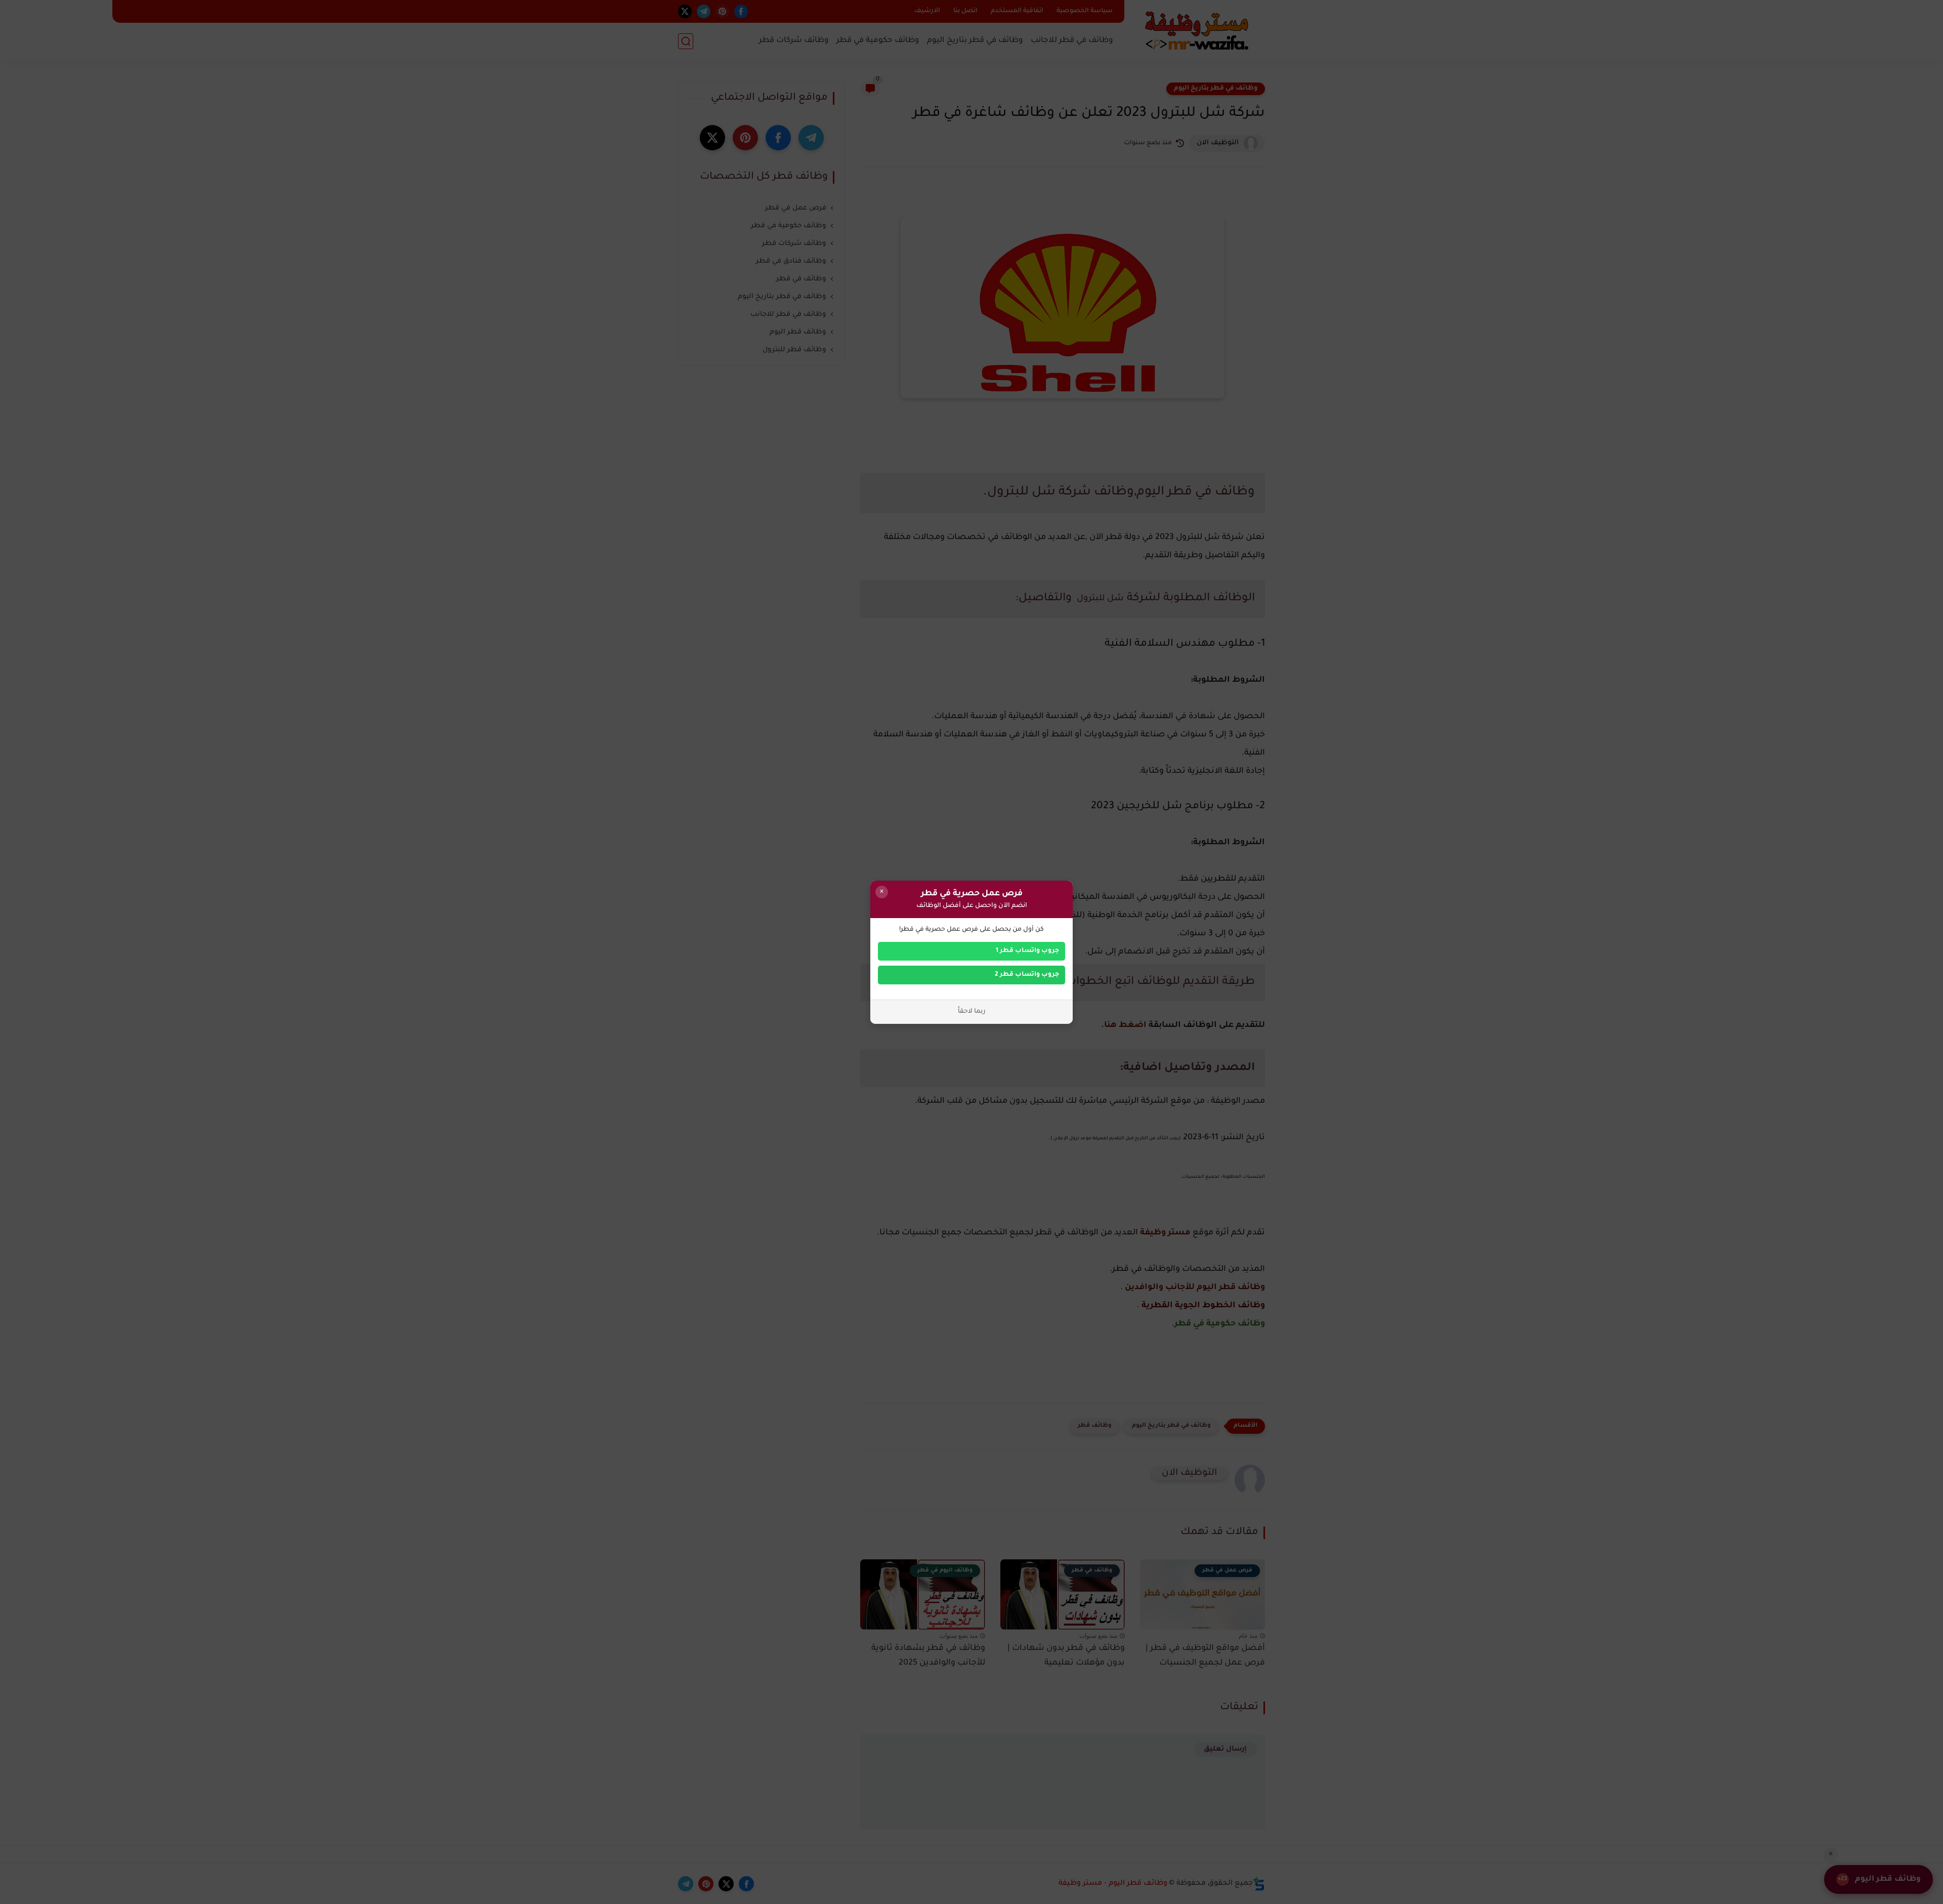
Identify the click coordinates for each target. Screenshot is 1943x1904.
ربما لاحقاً (972, 1012)
